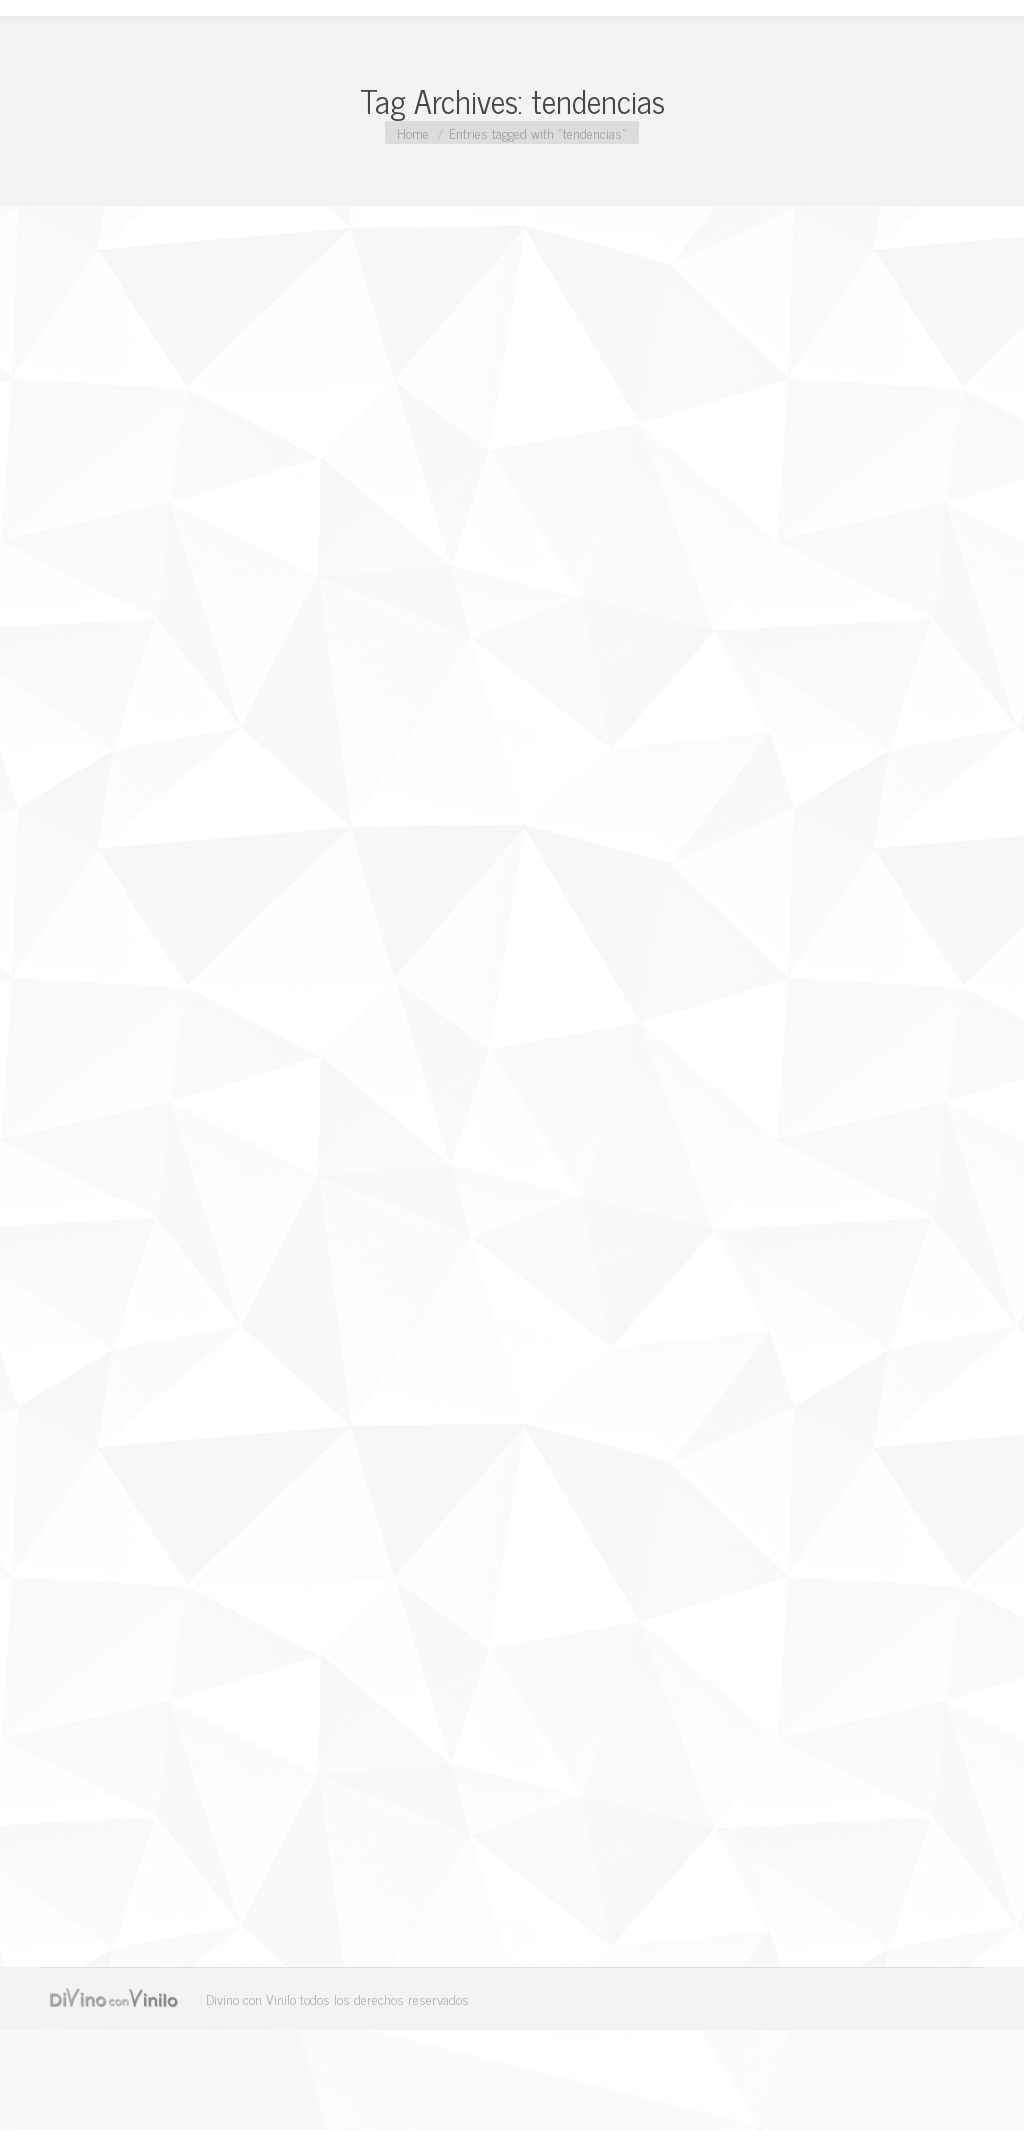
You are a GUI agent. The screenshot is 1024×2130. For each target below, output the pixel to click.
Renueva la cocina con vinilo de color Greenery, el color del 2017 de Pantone (486, 1088)
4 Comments (389, 1122)
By (190, 1122)
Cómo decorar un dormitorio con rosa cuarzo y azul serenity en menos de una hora (496, 1757)
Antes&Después (110, 1805)
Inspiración (95, 1121)
